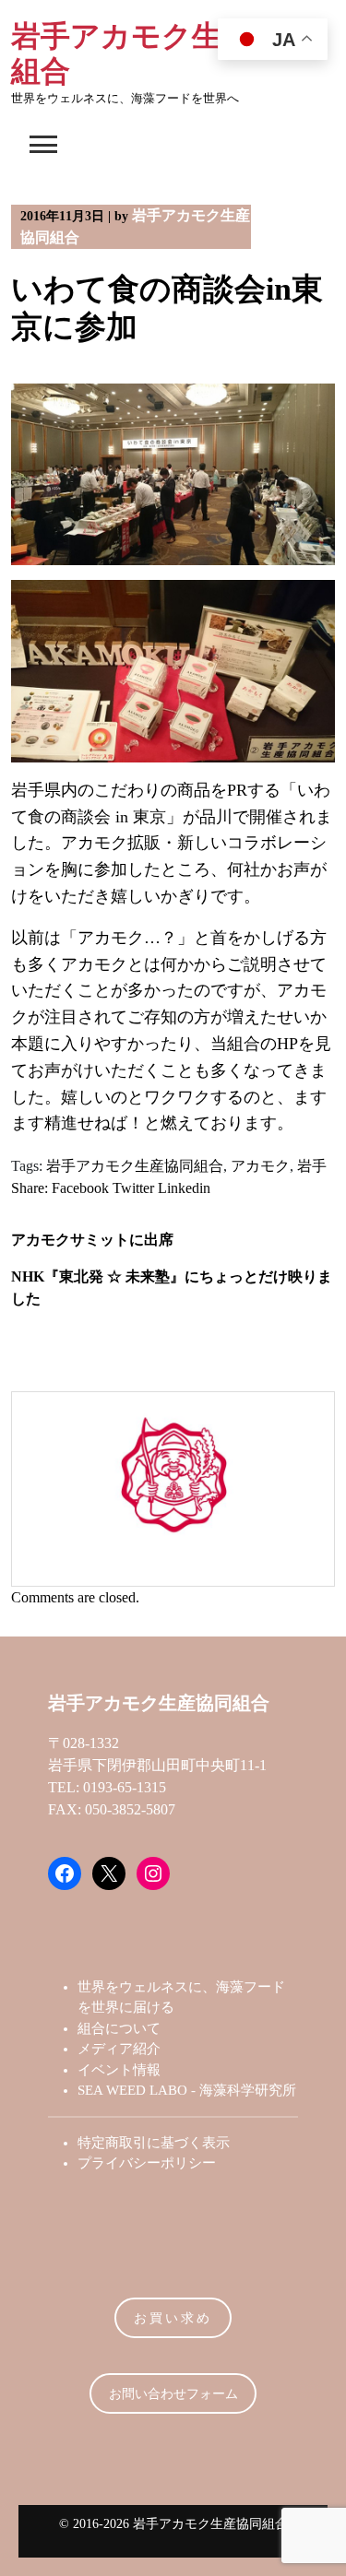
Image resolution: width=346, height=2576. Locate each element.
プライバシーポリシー (147, 2163)
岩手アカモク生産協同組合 (135, 1166)
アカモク (260, 1166)
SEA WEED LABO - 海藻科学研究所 (187, 2090)
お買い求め (173, 2318)
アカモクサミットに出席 (92, 1240)
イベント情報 (119, 2070)
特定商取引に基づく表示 (154, 2143)
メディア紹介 (119, 2049)
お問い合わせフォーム (173, 2394)
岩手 (312, 1166)
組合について (119, 2028)
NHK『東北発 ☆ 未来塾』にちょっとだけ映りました (172, 1288)
